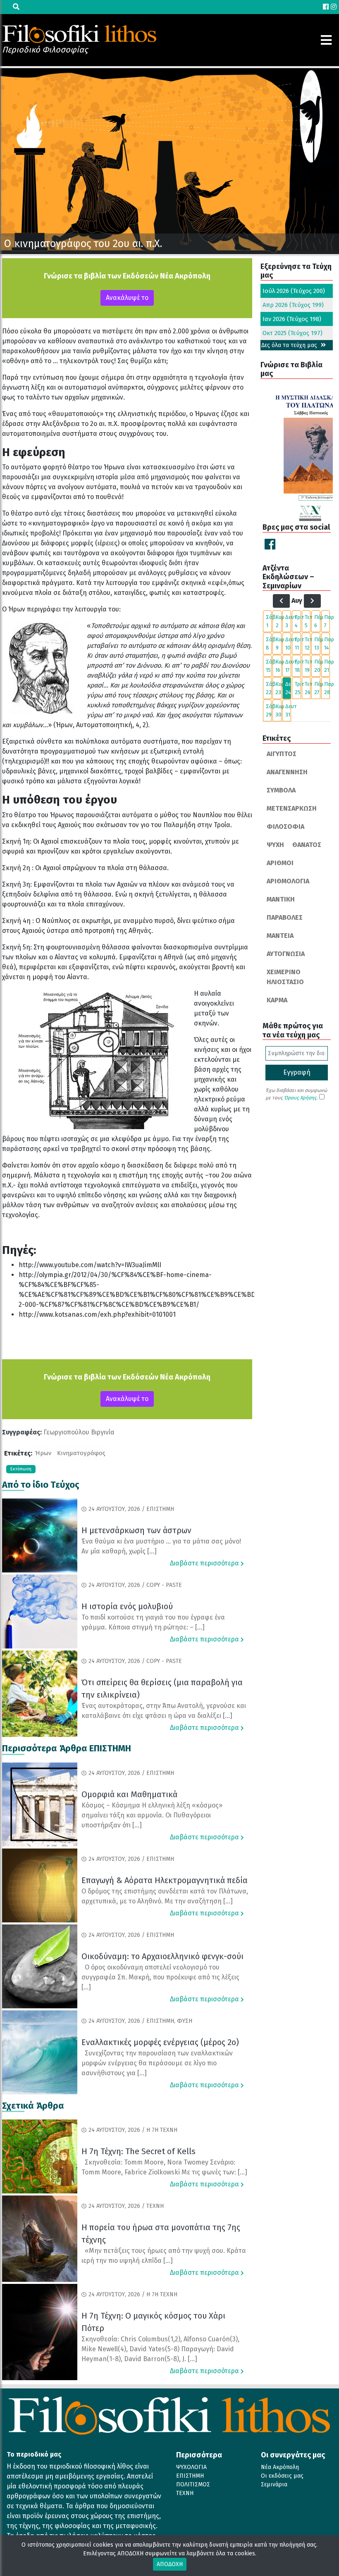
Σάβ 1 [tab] (269, 621)
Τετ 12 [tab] (308, 643)
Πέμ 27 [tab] (317, 688)
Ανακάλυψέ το (127, 298)
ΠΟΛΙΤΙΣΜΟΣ (193, 2484)
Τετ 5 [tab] (308, 621)
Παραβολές (285, 917)
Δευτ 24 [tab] (288, 688)
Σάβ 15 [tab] (269, 666)
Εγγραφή (297, 1072)
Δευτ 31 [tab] (288, 710)
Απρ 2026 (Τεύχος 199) (293, 305)
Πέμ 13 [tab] (317, 643)
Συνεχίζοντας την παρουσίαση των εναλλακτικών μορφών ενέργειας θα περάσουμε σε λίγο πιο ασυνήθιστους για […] (157, 2063)
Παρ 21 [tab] (327, 666)
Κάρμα (277, 1000)
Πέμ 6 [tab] (317, 621)
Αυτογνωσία (286, 954)
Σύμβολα (281, 790)
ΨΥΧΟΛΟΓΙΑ (191, 2467)
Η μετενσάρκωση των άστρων (136, 1530)
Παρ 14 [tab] (327, 643)
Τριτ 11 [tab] (298, 643)
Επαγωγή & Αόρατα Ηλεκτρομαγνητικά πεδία (165, 1880)
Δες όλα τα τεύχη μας (290, 345)
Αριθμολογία (288, 881)
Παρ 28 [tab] (327, 688)
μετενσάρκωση (292, 808)
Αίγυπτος (282, 754)
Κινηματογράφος (81, 1453)
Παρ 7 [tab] (327, 621)
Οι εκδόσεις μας (282, 2476)
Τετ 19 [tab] (308, 666)
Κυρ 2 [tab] (278, 621)
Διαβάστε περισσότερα (205, 1563)
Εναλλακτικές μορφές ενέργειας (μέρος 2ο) (160, 2042)
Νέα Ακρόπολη (280, 2467)
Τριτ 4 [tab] (298, 621)
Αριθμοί (280, 863)
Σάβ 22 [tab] (269, 688)
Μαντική (281, 899)
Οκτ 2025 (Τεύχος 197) (292, 333)
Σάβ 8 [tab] (269, 643)
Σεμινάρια (274, 2484)
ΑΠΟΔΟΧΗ (170, 2564)
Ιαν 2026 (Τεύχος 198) (292, 319)
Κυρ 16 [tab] (278, 666)
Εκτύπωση (21, 1469)
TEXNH (185, 2493)
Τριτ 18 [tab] (298, 666)
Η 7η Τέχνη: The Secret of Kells (138, 2151)
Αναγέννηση (287, 772)
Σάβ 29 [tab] (269, 710)
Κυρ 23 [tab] (278, 688)
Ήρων (43, 1453)
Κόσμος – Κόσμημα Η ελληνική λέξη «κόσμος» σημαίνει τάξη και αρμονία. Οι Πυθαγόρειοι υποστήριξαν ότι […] (152, 1815)
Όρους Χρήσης (300, 1098)
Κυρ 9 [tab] (278, 643)
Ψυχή (275, 845)
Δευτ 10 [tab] (288, 643)
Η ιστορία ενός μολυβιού (127, 1606)
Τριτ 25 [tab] (298, 688)
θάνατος (307, 845)
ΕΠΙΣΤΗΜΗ (190, 2476)
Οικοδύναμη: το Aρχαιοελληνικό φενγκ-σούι (162, 1956)
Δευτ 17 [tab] (288, 666)
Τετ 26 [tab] (308, 688)
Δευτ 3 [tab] (288, 621)
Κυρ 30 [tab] (278, 710)
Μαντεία (280, 936)
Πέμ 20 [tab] (317, 666)
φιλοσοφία (285, 827)
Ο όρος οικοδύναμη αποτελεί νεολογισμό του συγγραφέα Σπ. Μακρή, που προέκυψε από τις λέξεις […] (160, 1977)
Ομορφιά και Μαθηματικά (129, 1794)
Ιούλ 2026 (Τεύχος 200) (294, 291)
